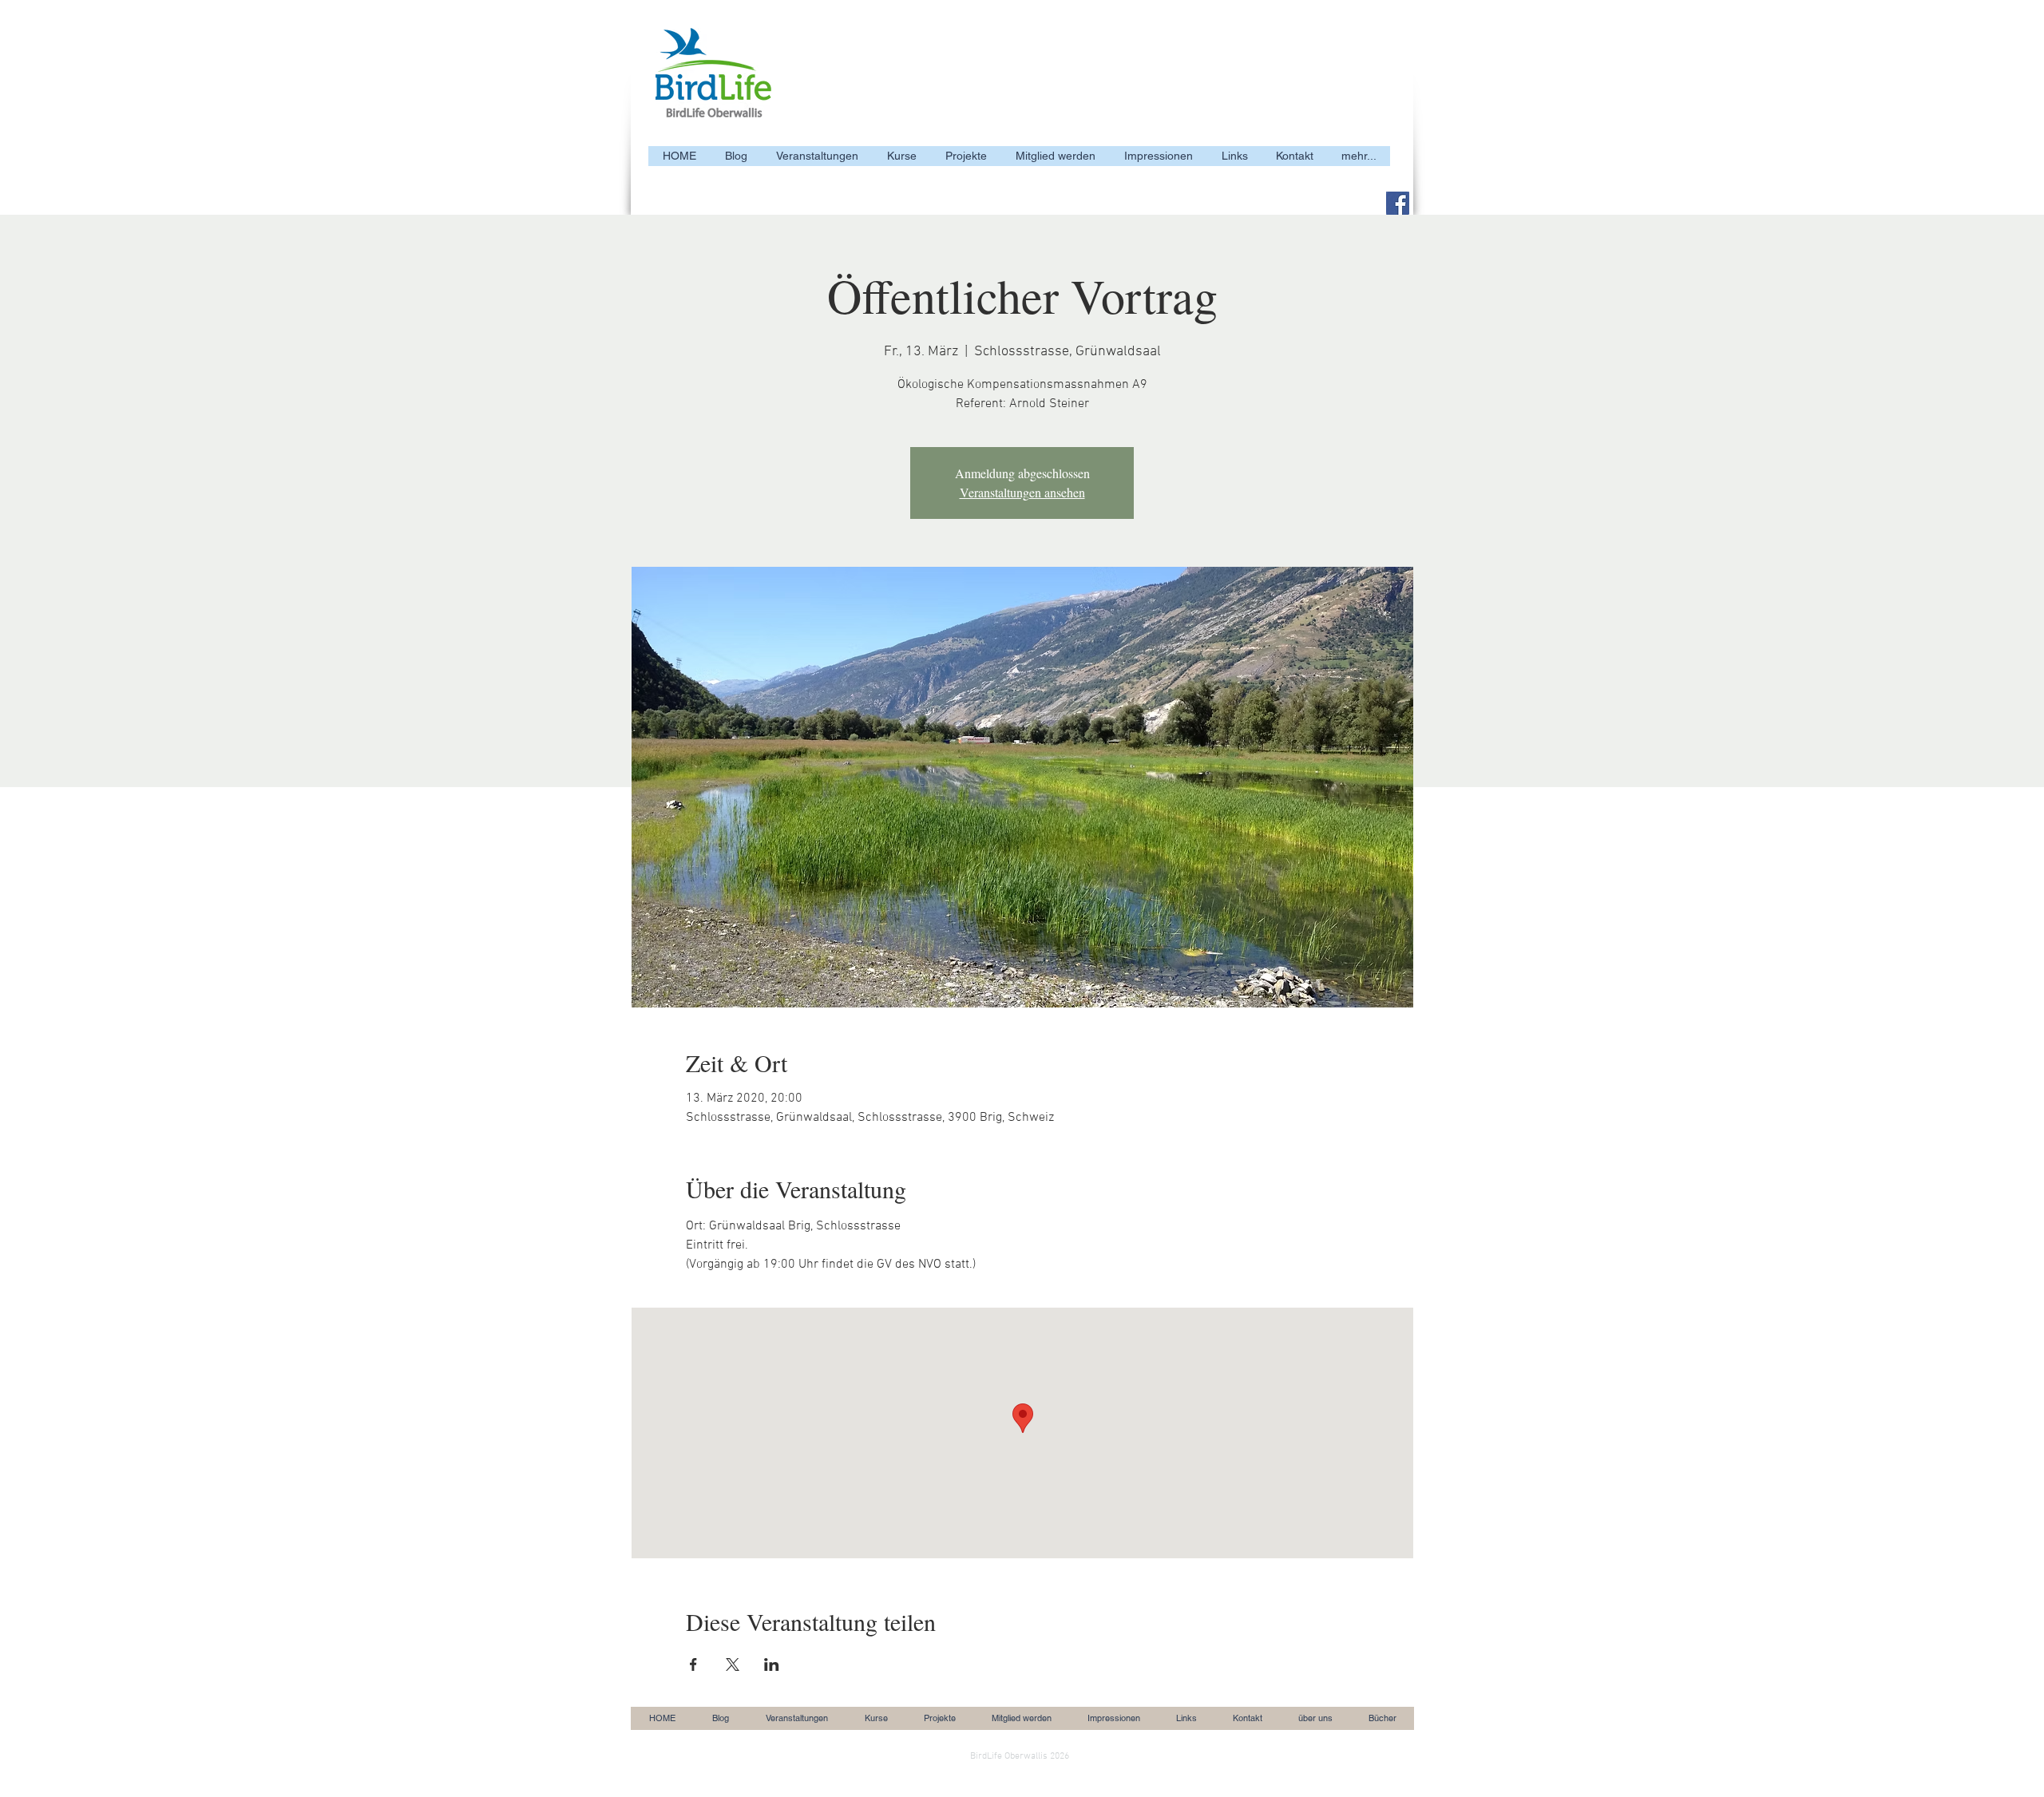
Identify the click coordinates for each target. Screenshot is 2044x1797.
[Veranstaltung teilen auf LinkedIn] (772, 1664)
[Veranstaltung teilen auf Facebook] (693, 1664)
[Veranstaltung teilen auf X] (733, 1664)
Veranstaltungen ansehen (1022, 492)
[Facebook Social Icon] (1398, 203)
